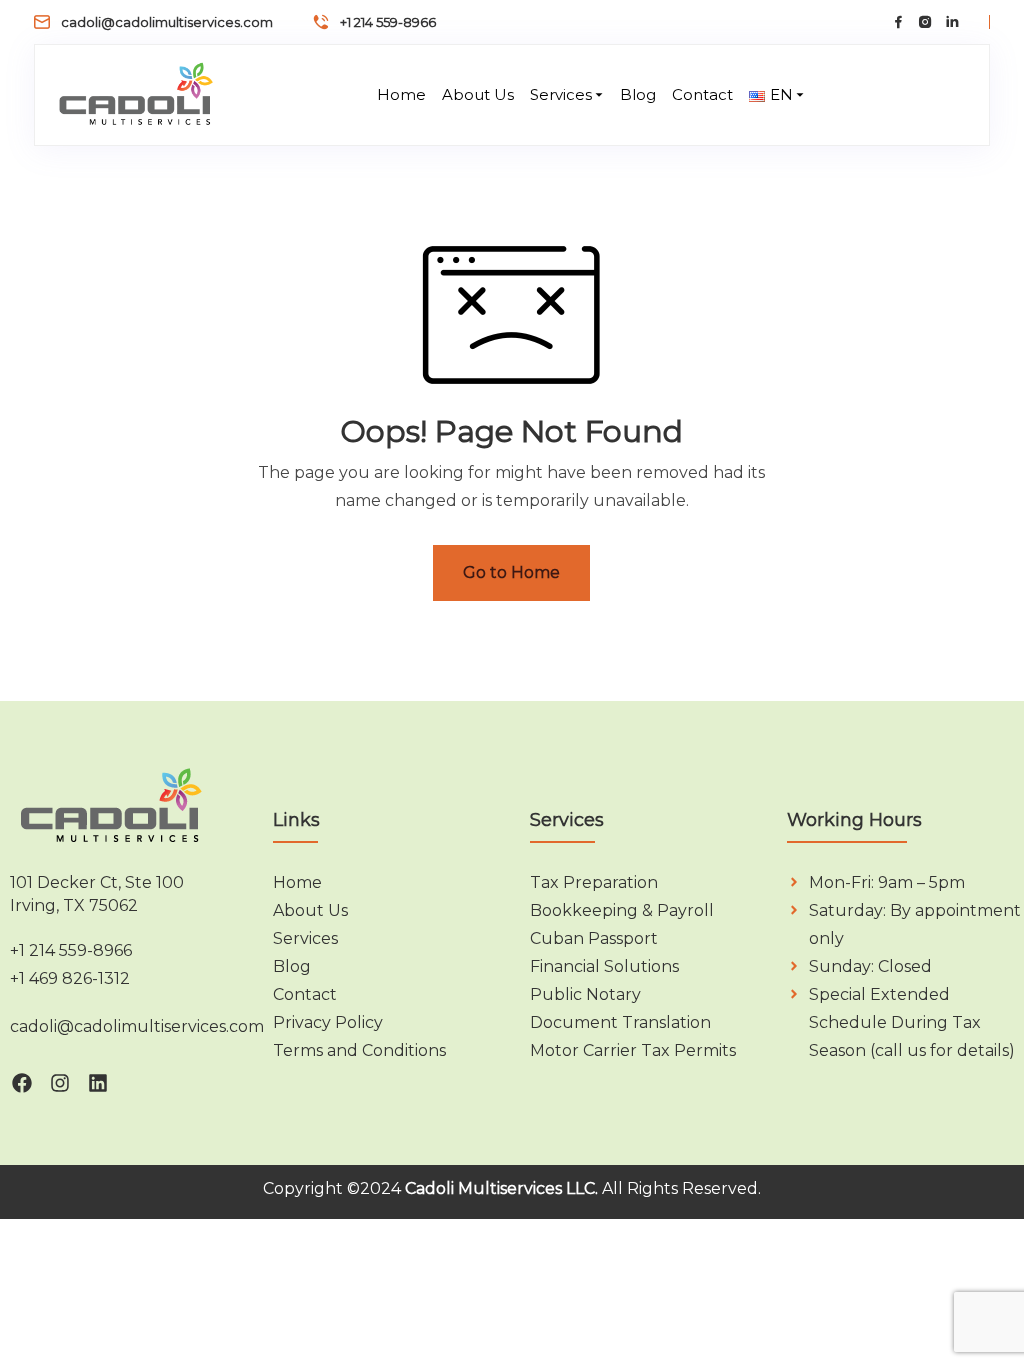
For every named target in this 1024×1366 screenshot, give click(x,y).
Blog (638, 94)
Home (401, 94)
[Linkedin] (98, 1083)
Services (561, 94)
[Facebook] (22, 1083)
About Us (478, 94)
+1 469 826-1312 (70, 978)
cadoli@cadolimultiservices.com (167, 22)
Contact (702, 94)
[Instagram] (60, 1083)
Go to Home (511, 572)
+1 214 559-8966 (388, 22)
